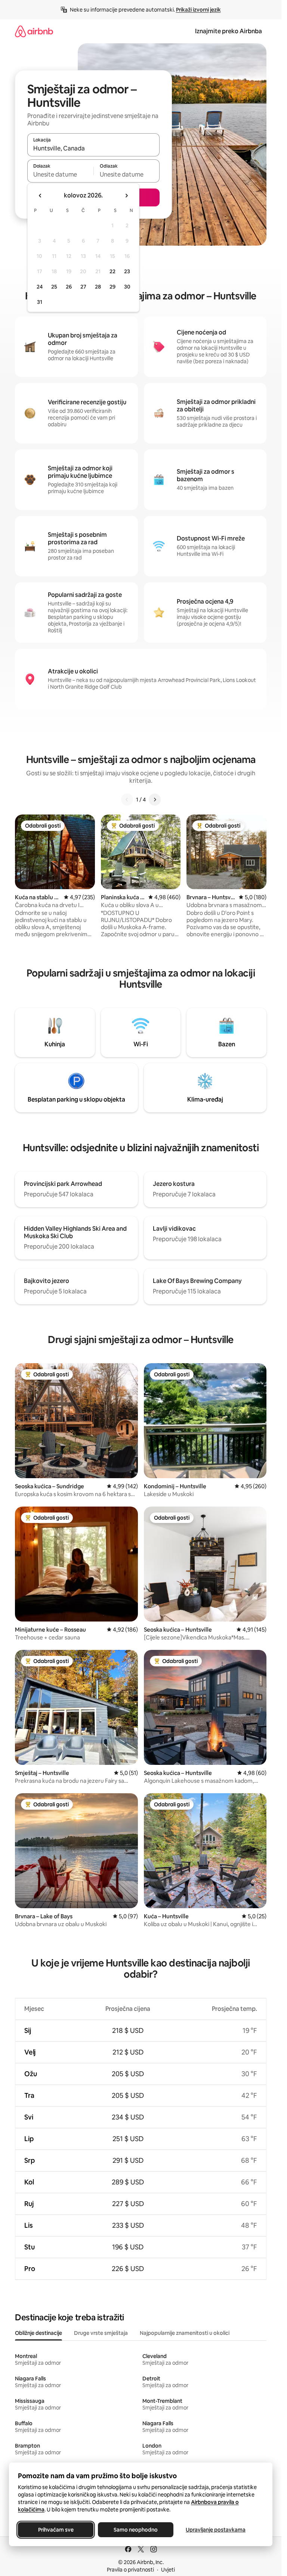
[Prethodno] (127, 800)
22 (112, 271)
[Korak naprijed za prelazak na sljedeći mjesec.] (126, 196)
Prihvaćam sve (56, 2530)
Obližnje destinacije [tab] (38, 2333)
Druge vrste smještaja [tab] (101, 2333)
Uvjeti (168, 2570)
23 (127, 271)
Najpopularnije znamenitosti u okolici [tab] (185, 2333)
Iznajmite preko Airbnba (229, 31)
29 (112, 287)
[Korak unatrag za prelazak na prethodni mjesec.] (40, 196)
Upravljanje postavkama (216, 2530)
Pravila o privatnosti (130, 2570)
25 (54, 287)
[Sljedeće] (155, 800)
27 (83, 287)
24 (40, 287)
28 (98, 287)
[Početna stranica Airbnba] (34, 31)
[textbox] (60, 174)
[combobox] (93, 148)
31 (40, 302)
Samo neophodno (136, 2530)
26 (69, 287)
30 (127, 287)
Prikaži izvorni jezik (198, 10)
